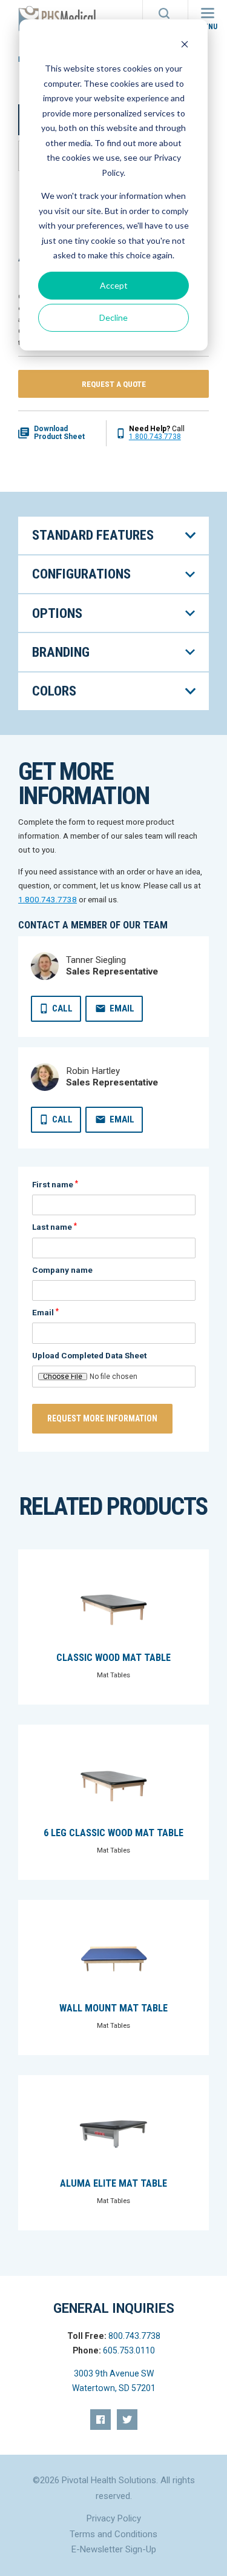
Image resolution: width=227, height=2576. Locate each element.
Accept (114, 285)
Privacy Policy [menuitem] (114, 2518)
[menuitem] (100, 2420)
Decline (113, 317)
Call (62, 1008)
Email (122, 1008)
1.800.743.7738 (155, 437)
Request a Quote (114, 384)
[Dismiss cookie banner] (185, 46)
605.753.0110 (129, 2350)
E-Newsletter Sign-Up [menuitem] (114, 2549)
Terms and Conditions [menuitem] (113, 2534)
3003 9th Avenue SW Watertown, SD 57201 (114, 2381)
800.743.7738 (134, 2336)
